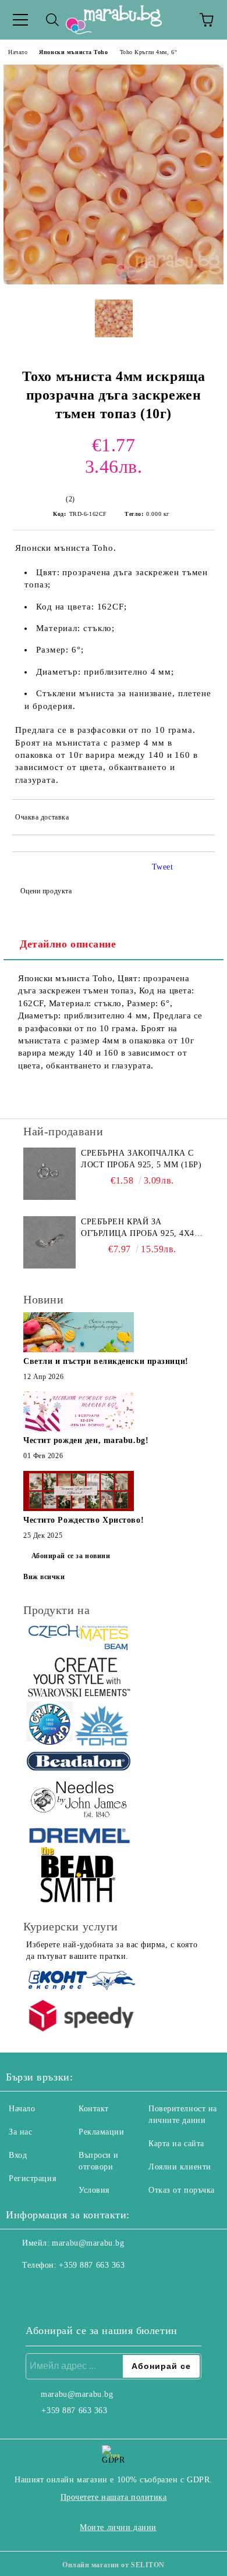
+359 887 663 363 (92, 2265)
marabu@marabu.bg (88, 2243)
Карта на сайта (176, 2144)
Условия (94, 2190)
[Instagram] (47, 2289)
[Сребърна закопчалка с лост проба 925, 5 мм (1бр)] (49, 1174)
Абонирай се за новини (71, 1556)
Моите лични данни (118, 2527)
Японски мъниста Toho (73, 52)
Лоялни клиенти (180, 2167)
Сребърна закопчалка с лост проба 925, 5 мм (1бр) (141, 1159)
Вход (18, 2155)
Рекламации (102, 2132)
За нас (20, 2132)
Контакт (94, 2109)
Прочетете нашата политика (114, 2497)
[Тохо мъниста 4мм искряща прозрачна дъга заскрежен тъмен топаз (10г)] (114, 282)
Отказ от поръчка (182, 2190)
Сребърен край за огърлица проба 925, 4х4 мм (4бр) (138, 1228)
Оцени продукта (46, 891)
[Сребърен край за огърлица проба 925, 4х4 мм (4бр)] (49, 1242)
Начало (18, 52)
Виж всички (44, 1577)
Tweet (163, 867)
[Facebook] (21, 2289)
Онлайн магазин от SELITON (114, 2565)
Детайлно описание (68, 944)
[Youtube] (72, 2289)
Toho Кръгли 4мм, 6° (149, 52)
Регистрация (32, 2178)
